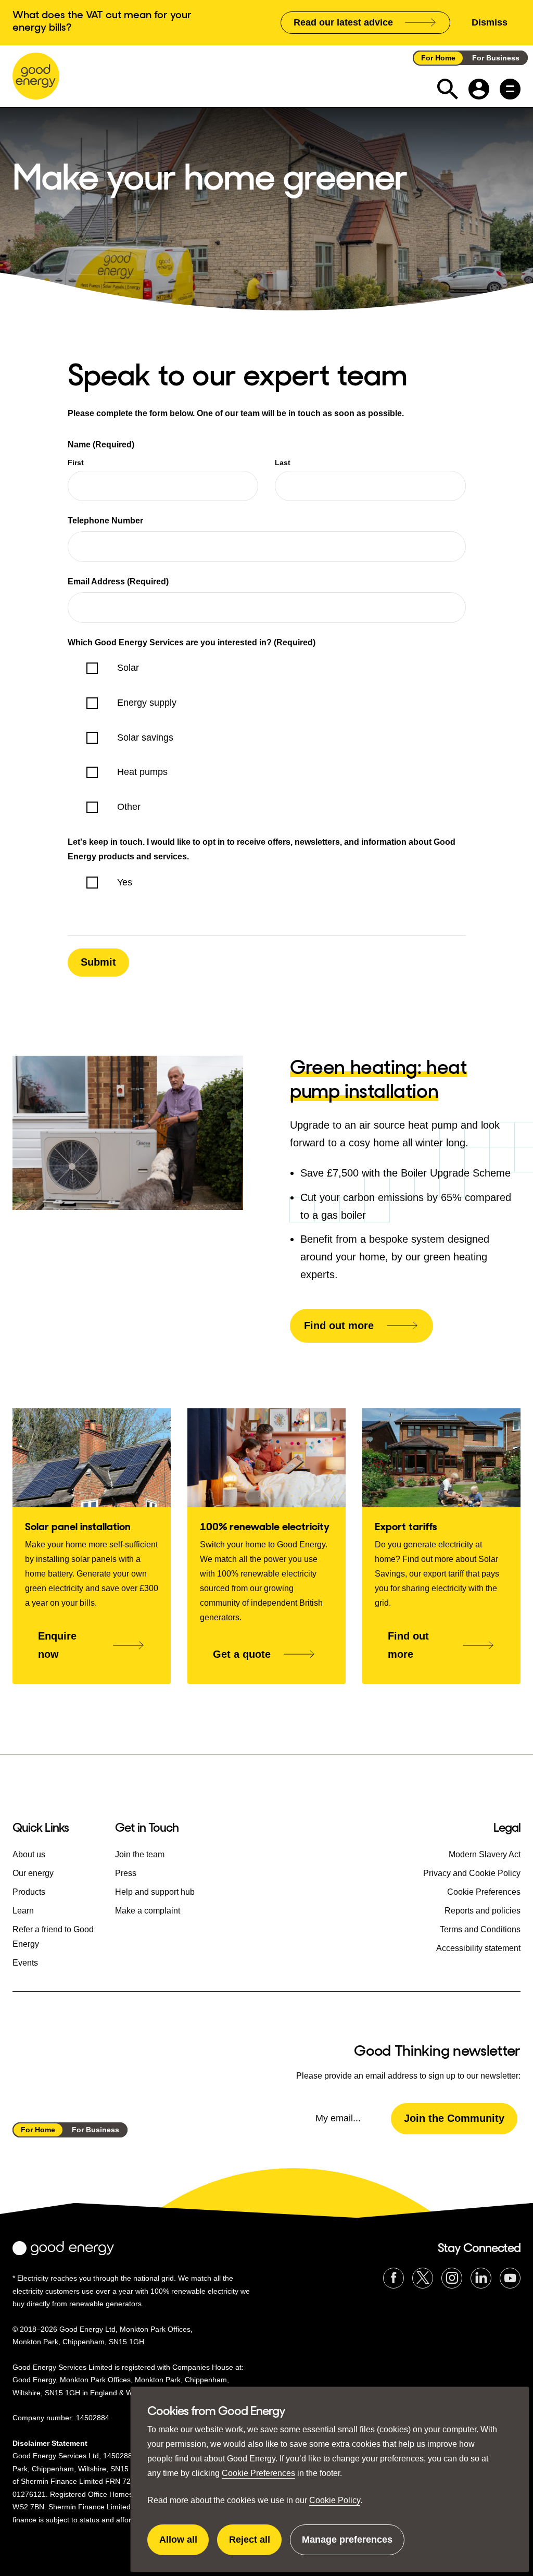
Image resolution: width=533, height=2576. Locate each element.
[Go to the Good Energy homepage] (36, 76)
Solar (128, 668)
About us (29, 1854)
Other (129, 807)
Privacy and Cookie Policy (472, 1873)
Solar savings (145, 737)
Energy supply (147, 703)
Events (25, 1963)
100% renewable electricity (265, 1527)
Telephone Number (105, 521)
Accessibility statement (478, 1948)
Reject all (255, 2545)
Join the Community (454, 2118)
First (76, 462)
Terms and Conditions (480, 1929)
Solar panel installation (78, 1527)
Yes (125, 882)
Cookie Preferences (258, 2473)
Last (283, 462)
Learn (23, 1911)
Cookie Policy (335, 2500)
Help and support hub (155, 1892)
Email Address (118, 582)
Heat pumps (142, 772)
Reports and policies (483, 1911)
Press (126, 1873)
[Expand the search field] (448, 89)
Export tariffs (406, 1527)
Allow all (184, 2545)
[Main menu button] (510, 89)
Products (29, 1892)
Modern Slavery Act (485, 1854)
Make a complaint (148, 1911)
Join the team (140, 1854)
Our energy (33, 1873)
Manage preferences (347, 2545)
